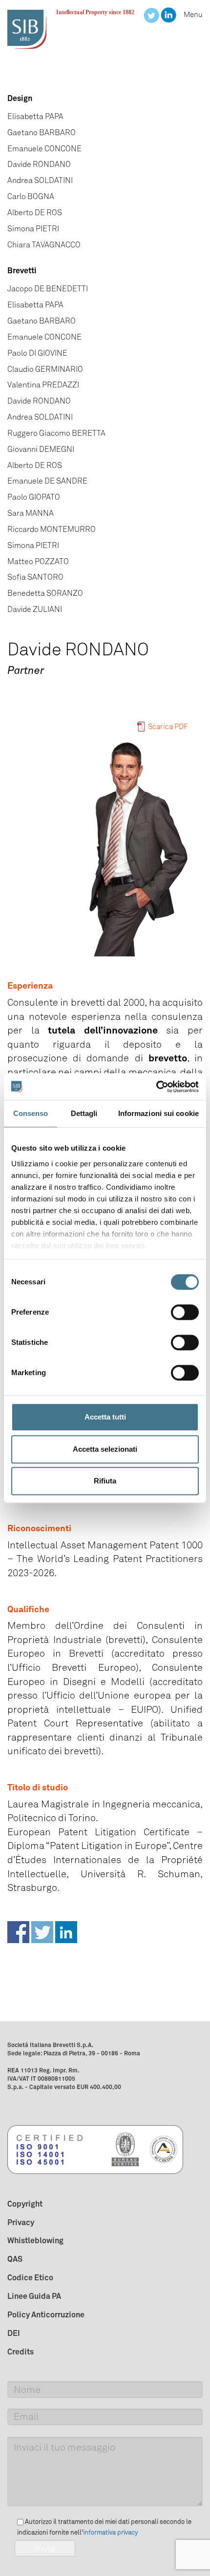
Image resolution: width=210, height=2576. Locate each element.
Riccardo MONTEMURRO (52, 529)
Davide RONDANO (39, 164)
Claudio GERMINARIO (45, 369)
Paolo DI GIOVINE (37, 353)
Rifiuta (105, 1481)
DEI (14, 2333)
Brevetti (22, 270)
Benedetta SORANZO (45, 593)
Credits (21, 2352)
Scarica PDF (168, 727)
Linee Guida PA (34, 2296)
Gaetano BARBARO (42, 132)
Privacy (21, 2222)
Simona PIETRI (33, 229)
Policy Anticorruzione (46, 2314)
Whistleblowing (35, 2240)
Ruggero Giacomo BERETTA (56, 433)
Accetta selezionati (105, 1449)
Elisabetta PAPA (35, 116)
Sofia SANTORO (35, 577)
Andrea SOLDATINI (40, 180)
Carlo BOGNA (31, 196)
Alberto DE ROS (35, 213)
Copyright (25, 2204)
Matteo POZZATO (38, 561)
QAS (15, 2259)
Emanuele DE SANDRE (47, 481)
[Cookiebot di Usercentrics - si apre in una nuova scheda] (156, 1087)
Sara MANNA (31, 513)
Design (20, 98)
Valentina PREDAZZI (43, 385)
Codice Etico (30, 2277)
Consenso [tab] (31, 1113)
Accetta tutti (105, 1417)
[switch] (185, 1312)
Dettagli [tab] (84, 1113)
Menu (193, 15)
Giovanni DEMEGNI (41, 449)
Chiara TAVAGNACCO (44, 245)
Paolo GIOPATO (34, 497)
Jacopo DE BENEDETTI (48, 289)
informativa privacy (110, 2532)
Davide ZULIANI (35, 609)
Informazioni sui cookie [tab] (158, 1113)
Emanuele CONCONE (44, 149)
